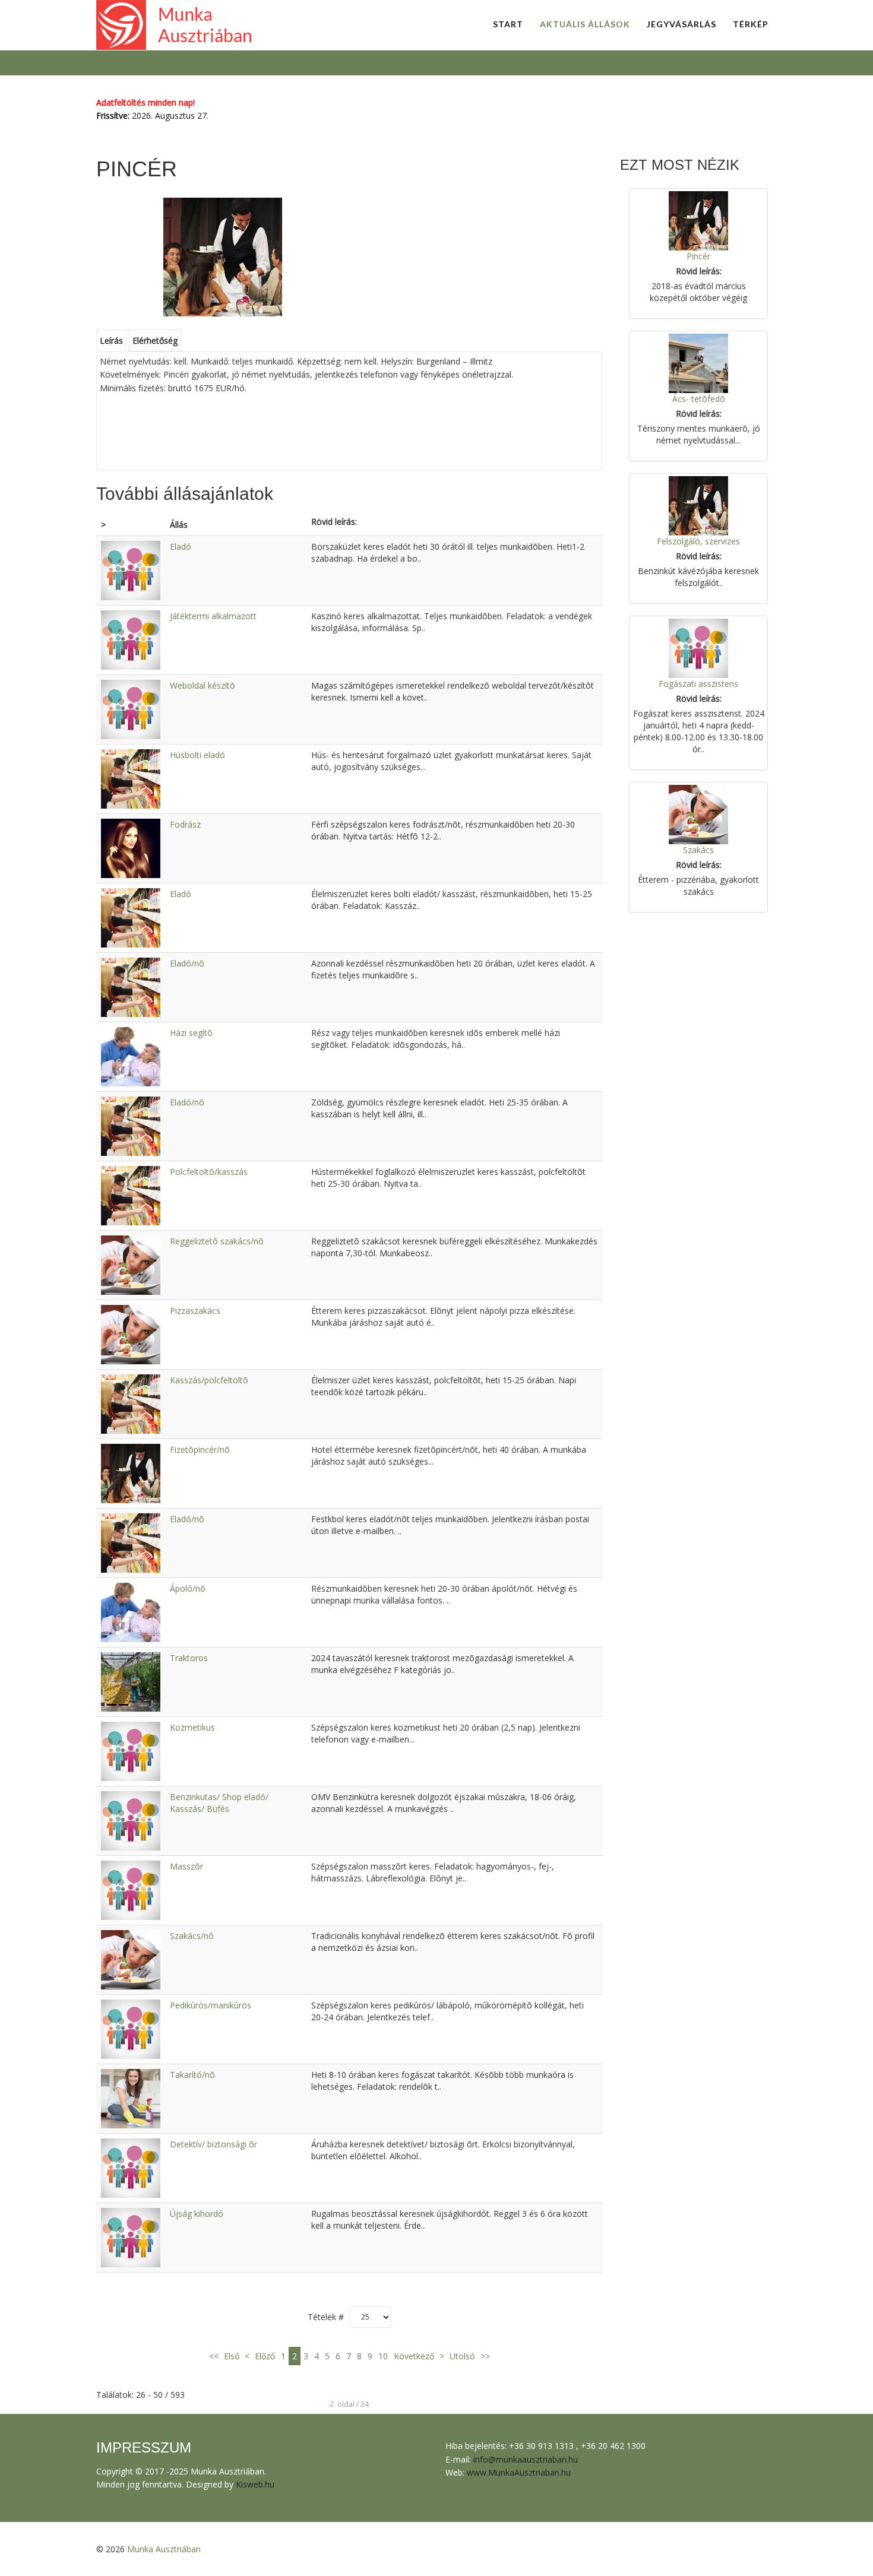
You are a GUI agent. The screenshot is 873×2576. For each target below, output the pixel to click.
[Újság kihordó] (131, 2237)
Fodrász (185, 824)
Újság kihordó (197, 2214)
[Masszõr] (131, 1889)
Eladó (181, 546)
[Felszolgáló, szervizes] (698, 505)
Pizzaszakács (195, 1311)
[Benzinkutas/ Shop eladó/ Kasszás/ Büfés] (131, 1820)
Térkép (751, 24)
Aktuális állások (585, 24)
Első (232, 2356)
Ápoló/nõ (188, 1588)
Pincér (698, 256)
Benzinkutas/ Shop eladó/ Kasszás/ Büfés (219, 1803)
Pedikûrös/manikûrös (211, 2005)
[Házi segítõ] (131, 1056)
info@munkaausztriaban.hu (526, 2459)
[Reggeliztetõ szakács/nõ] (131, 1264)
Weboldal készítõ (203, 685)
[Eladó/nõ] (131, 986)
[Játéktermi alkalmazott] (131, 639)
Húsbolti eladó (197, 755)
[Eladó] (131, 570)
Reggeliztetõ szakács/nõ (217, 1241)
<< (215, 2356)
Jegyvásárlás (681, 24)
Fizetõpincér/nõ (200, 1449)
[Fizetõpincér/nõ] (131, 1473)
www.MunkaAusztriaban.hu (519, 2472)
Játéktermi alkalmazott (213, 616)
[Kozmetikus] (131, 1750)
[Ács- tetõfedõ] (698, 362)
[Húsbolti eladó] (131, 778)
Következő (414, 2356)
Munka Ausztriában (164, 2549)
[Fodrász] (131, 847)
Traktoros (189, 1658)
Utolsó (462, 2356)
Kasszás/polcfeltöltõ (209, 1380)
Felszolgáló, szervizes (698, 541)
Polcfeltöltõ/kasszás (209, 1172)
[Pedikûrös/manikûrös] (131, 2028)
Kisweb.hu (255, 2484)
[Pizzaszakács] (131, 1334)
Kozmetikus (192, 1727)
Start (508, 24)
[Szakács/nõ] (131, 1959)
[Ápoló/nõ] (131, 1612)
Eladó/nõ (187, 963)
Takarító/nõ (192, 2075)
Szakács (698, 850)
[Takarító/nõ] (131, 2098)
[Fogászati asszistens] (698, 647)
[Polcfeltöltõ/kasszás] (131, 1195)
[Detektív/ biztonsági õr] (131, 2167)
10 (383, 2356)
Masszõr (186, 1866)
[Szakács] (698, 814)
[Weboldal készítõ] (131, 709)
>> (484, 2356)
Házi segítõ (191, 1033)
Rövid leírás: (334, 522)
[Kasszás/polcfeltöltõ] (131, 1403)
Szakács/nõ (192, 1936)
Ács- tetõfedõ (699, 399)
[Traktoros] (131, 1681)
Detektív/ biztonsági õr (213, 2144)
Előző (265, 2356)
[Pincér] (698, 220)
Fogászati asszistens (698, 684)
